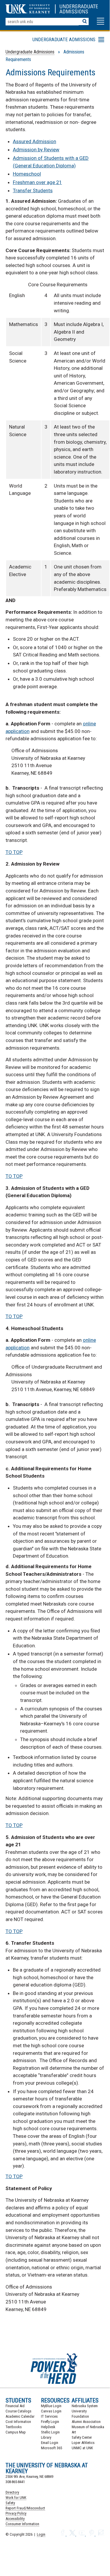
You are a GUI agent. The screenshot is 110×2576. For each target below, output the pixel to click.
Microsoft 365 (51, 2448)
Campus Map (16, 2432)
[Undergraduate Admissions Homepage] (81, 12)
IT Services (49, 2416)
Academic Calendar (20, 2416)
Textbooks (14, 2427)
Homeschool (27, 174)
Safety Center (82, 2437)
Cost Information (18, 2422)
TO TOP (14, 852)
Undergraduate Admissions (30, 52)
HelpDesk (48, 2427)
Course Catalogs (18, 2411)
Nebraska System (85, 2406)
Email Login (50, 2443)
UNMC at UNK (82, 2448)
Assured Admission (35, 141)
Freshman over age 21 (37, 182)
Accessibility (15, 2519)
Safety (10, 2503)
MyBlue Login (51, 2406)
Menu (38, 41)
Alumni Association (86, 2422)
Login (41, 2534)
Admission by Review (36, 150)
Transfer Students (33, 190)
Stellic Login (50, 2432)
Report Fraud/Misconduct (25, 2508)
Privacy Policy (16, 2513)
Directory (12, 2492)
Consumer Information (22, 2524)
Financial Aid (15, 2406)
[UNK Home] (28, 12)
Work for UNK (16, 2498)
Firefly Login (50, 2422)
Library (46, 2437)
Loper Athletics (83, 2443)
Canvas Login (51, 2411)
